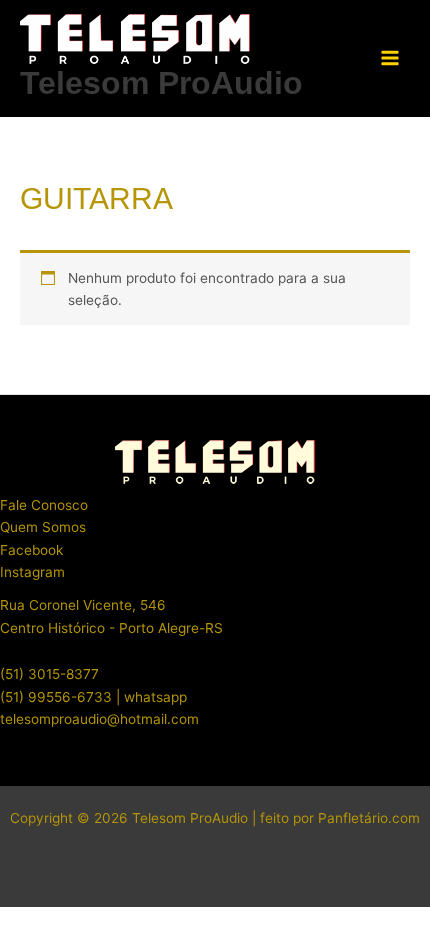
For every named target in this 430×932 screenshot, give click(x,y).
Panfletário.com (369, 818)
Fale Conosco (44, 505)
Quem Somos (43, 527)
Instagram (32, 572)
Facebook (31, 550)
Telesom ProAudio (161, 83)
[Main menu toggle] (390, 58)
